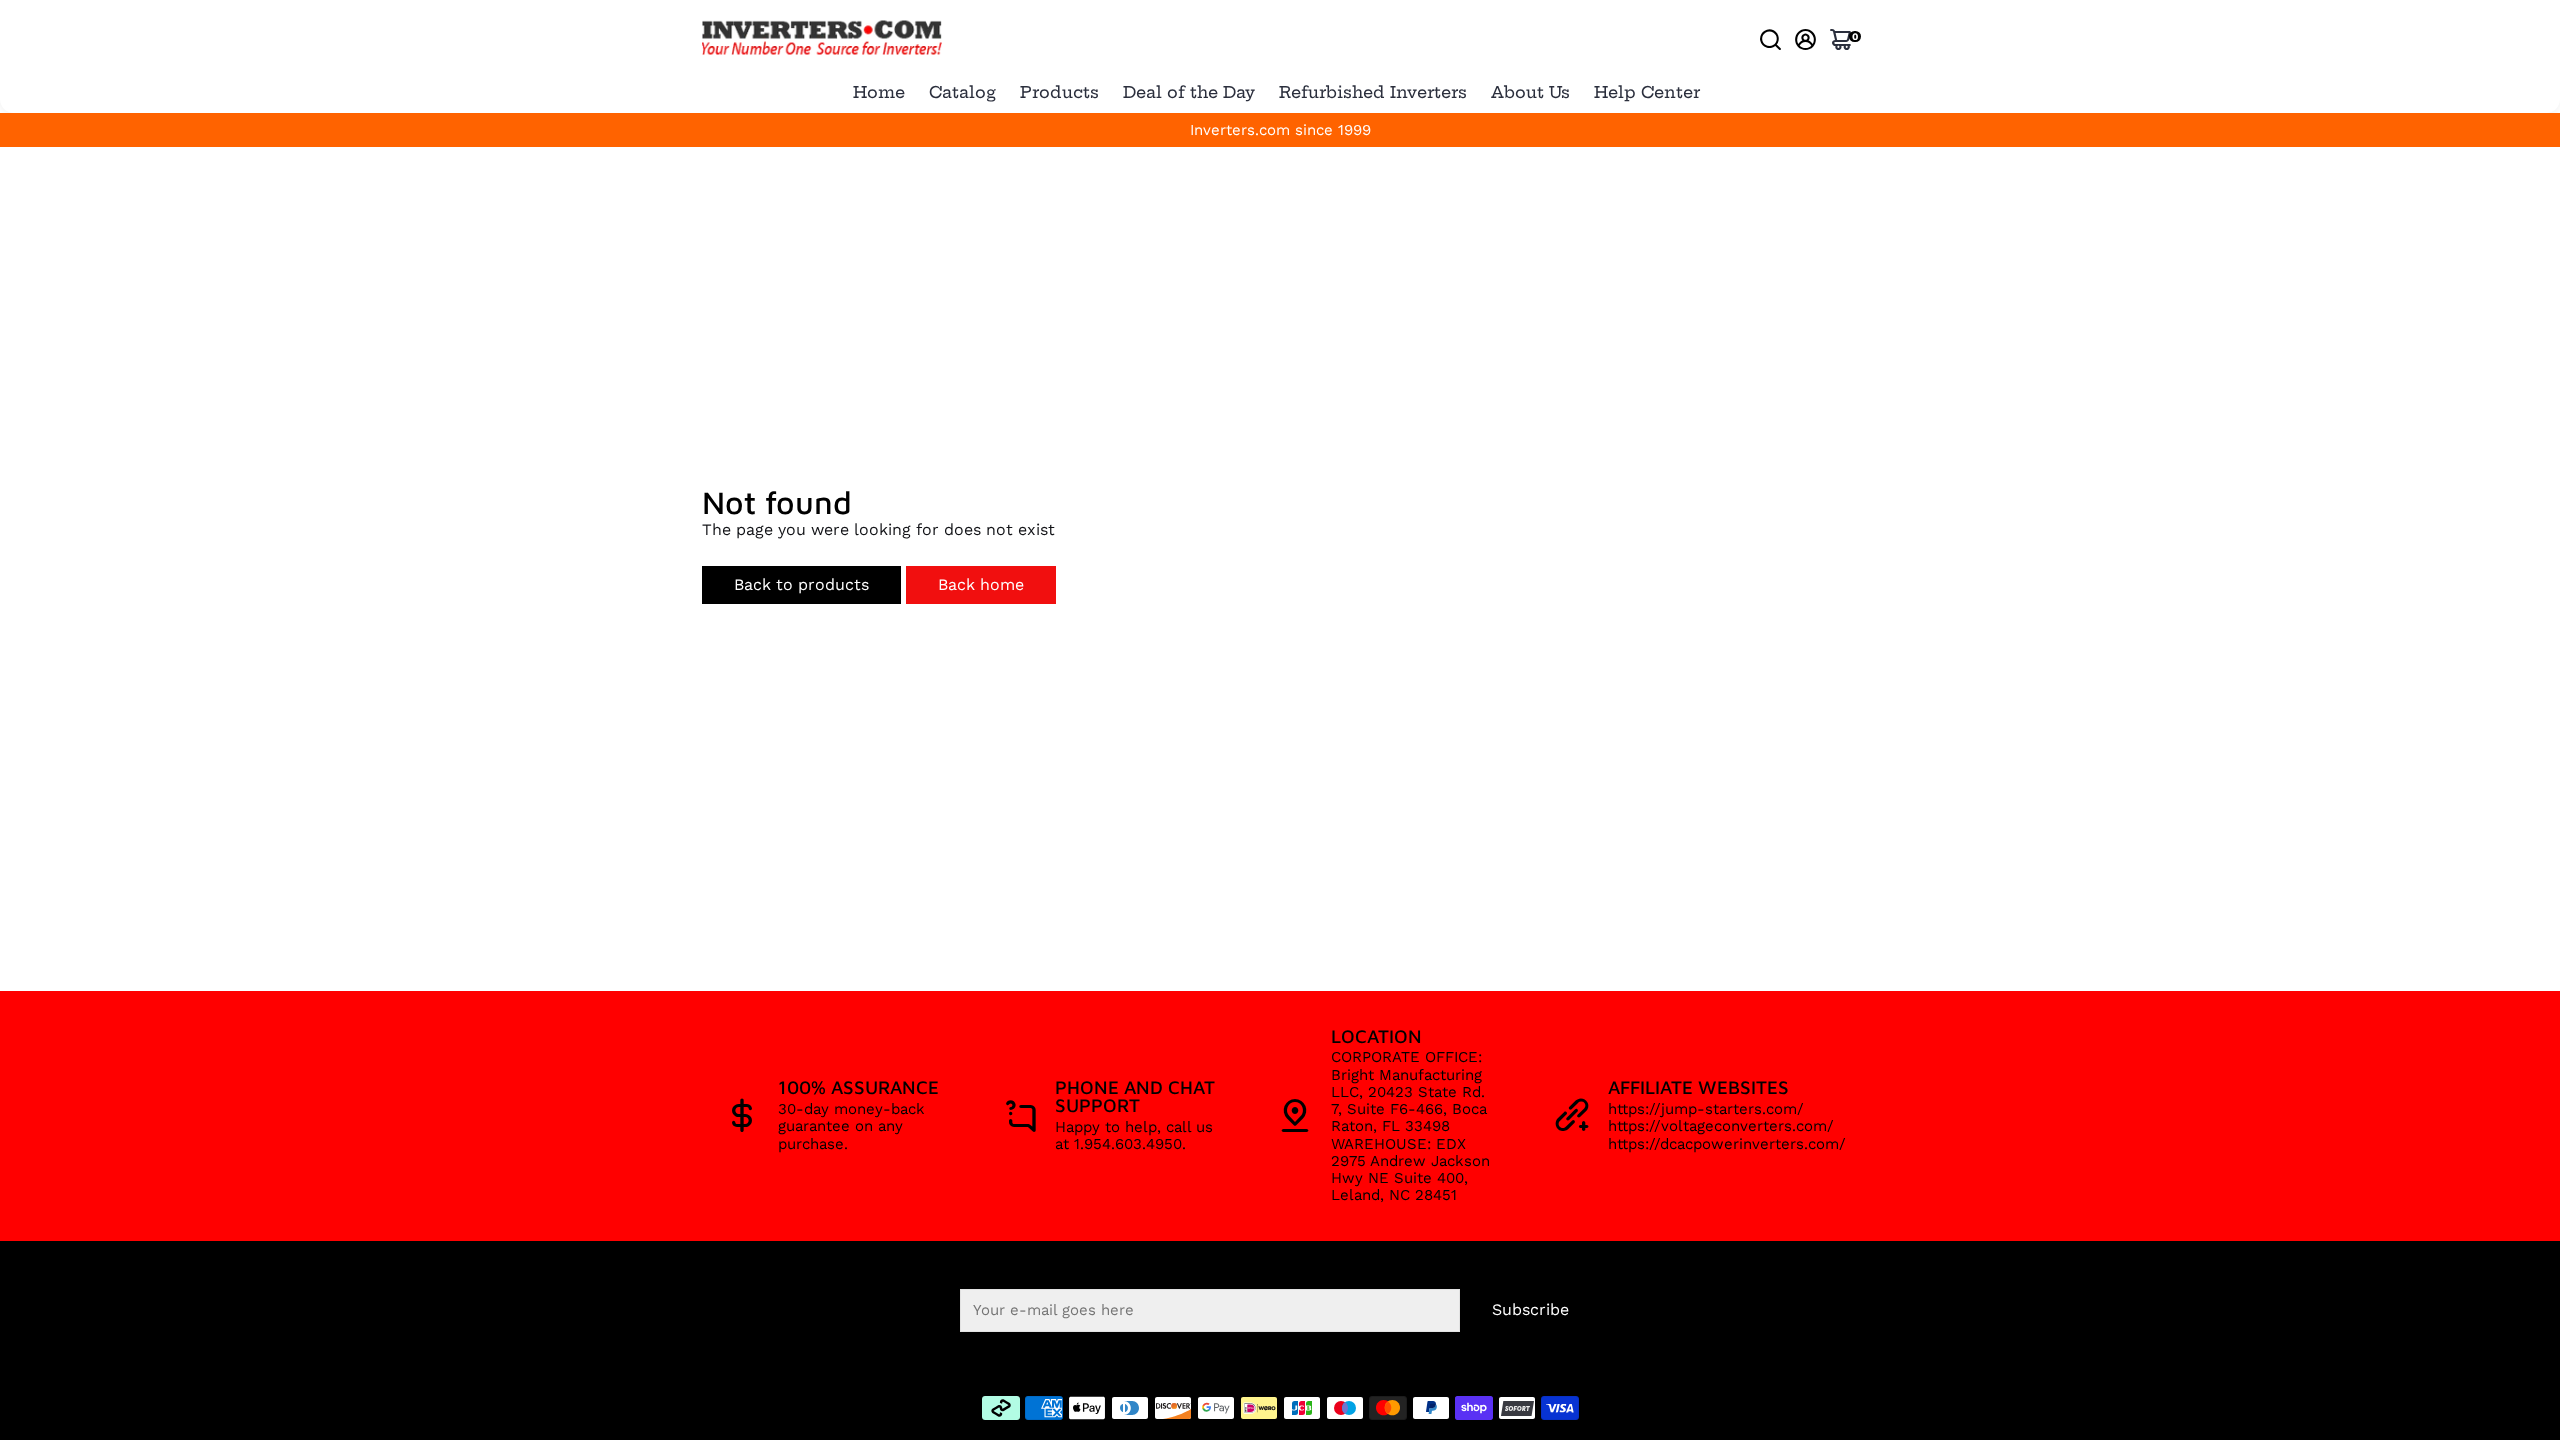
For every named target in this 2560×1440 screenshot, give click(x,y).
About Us (1530, 92)
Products (1059, 92)
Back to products (801, 584)
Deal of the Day (1189, 92)
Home (879, 92)
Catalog (962, 92)
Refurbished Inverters (1373, 92)
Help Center (1647, 92)
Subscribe (1530, 1309)
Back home (981, 584)
